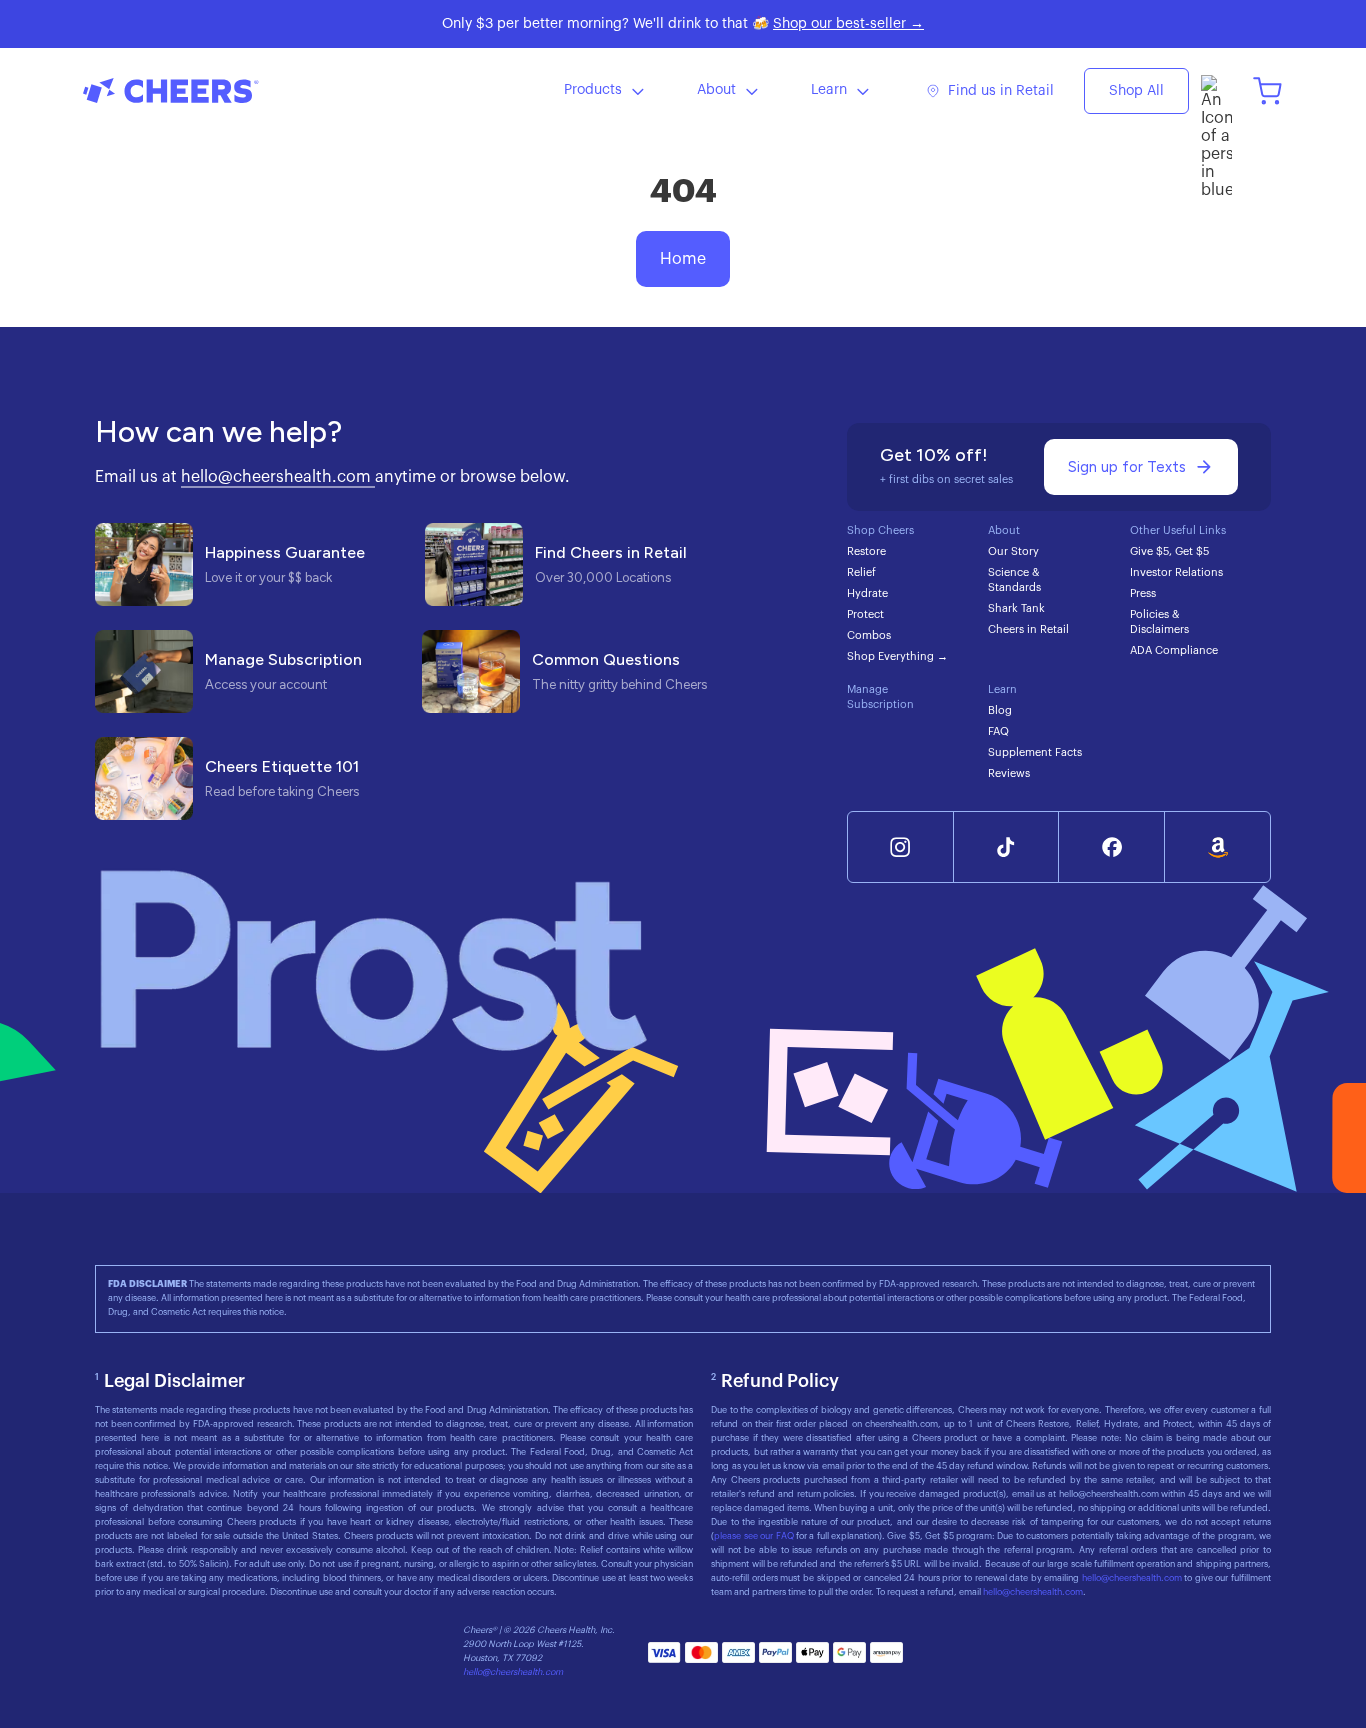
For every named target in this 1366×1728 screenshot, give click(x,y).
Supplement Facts (1035, 752)
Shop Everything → (897, 656)
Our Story (1013, 551)
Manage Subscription (880, 697)
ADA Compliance (1174, 650)
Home (683, 259)
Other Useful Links (1178, 530)
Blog (1000, 710)
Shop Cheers (880, 530)
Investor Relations (1176, 572)
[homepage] (233, 90)
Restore (866, 551)
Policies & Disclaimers (1159, 622)
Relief (861, 572)
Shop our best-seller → (848, 24)
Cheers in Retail (1028, 629)
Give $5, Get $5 (1169, 551)
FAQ (998, 731)
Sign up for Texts (1127, 467)
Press (1143, 593)
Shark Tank (1016, 608)
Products (593, 90)
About (716, 90)
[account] (1216, 90)
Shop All (1136, 91)
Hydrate (867, 593)
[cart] (1267, 90)
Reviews (1009, 773)
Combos (869, 635)
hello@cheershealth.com (278, 477)
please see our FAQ (755, 1536)
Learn (829, 90)
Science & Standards (1014, 580)
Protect (865, 614)
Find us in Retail (1001, 91)
